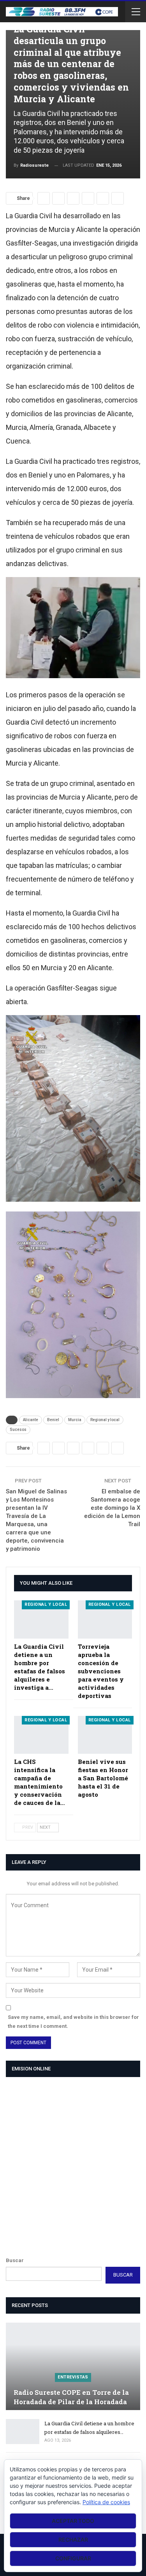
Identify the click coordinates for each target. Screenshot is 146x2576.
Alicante (31, 1420)
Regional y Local (46, 1604)
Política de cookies (106, 2502)
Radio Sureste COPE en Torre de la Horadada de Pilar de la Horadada (71, 2397)
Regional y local (105, 1420)
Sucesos (18, 1430)
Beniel (53, 1420)
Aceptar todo (73, 2521)
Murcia (75, 1420)
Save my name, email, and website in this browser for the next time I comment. (73, 2021)
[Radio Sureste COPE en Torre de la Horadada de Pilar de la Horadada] (73, 2366)
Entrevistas (73, 2377)
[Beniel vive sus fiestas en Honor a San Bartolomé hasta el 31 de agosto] (105, 1735)
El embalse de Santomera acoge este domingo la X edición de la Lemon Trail (112, 1508)
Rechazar (73, 2539)
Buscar (15, 2260)
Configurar (73, 2558)
